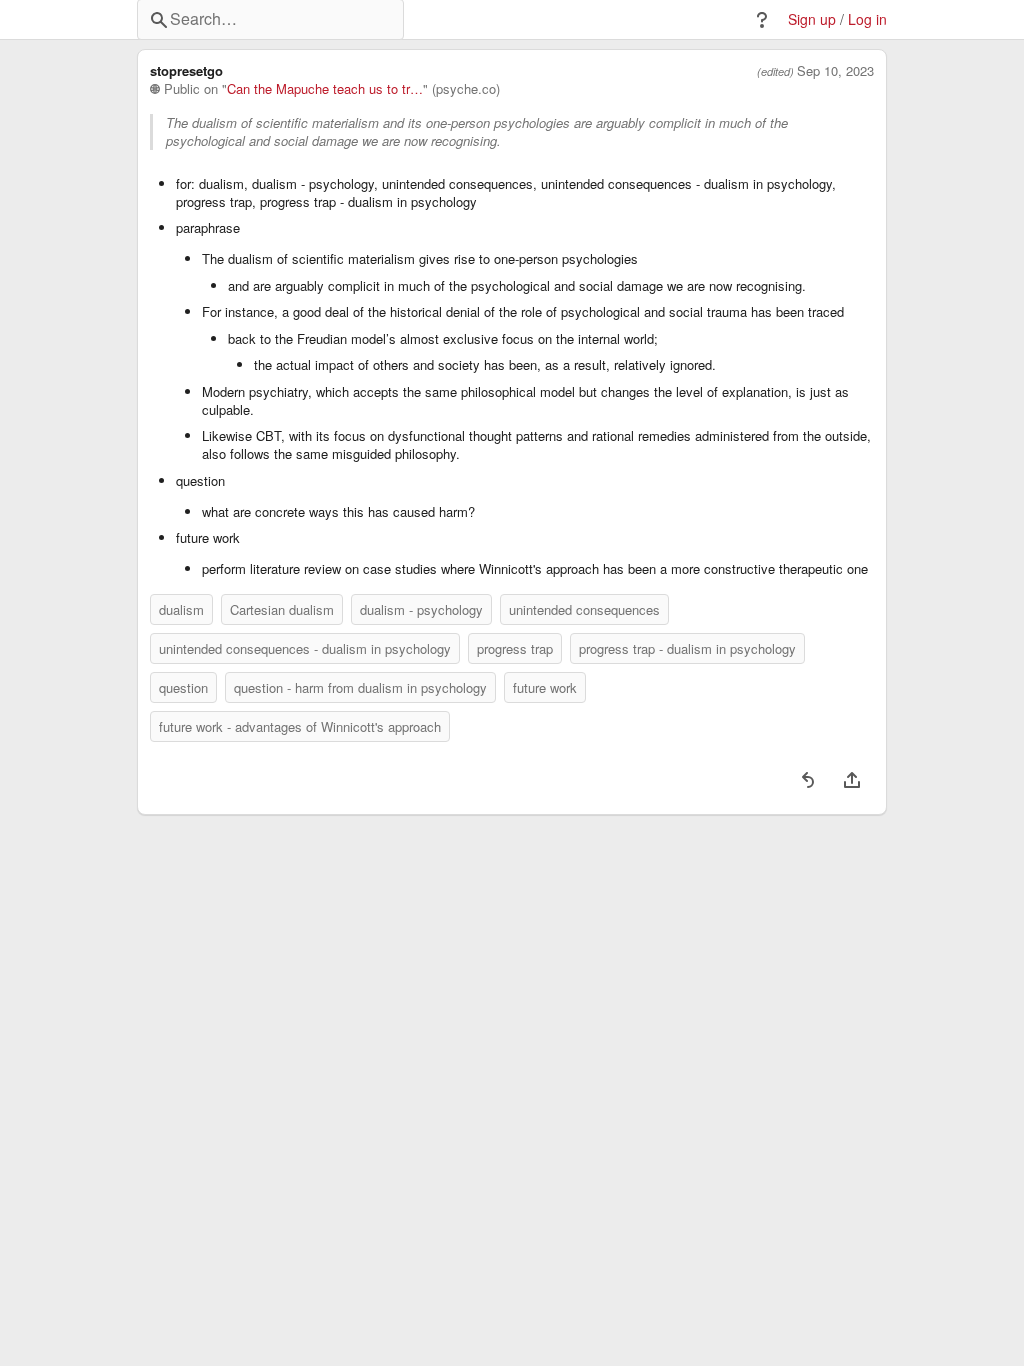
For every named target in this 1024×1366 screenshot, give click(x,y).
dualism (181, 609)
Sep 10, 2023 (835, 71)
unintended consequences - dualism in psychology (305, 648)
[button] (762, 20)
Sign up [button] (812, 19)
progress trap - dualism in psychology (687, 648)
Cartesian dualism (282, 609)
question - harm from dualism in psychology (360, 687)
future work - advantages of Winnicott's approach (300, 726)
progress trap (515, 648)
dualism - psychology (421, 609)
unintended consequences (584, 609)
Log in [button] (867, 19)
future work (545, 687)
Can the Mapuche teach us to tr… (325, 89)
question (183, 687)
